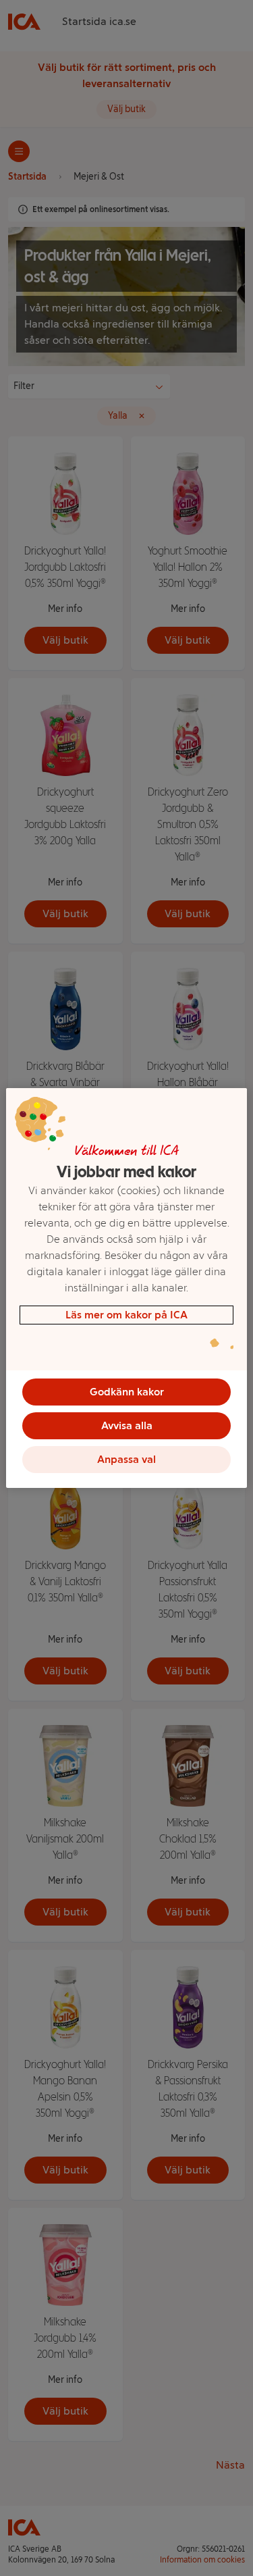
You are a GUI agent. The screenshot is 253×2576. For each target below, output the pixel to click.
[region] (126, 1288)
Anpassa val (126, 1459)
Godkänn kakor (127, 1392)
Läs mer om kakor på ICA (126, 1315)
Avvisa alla (127, 1425)
